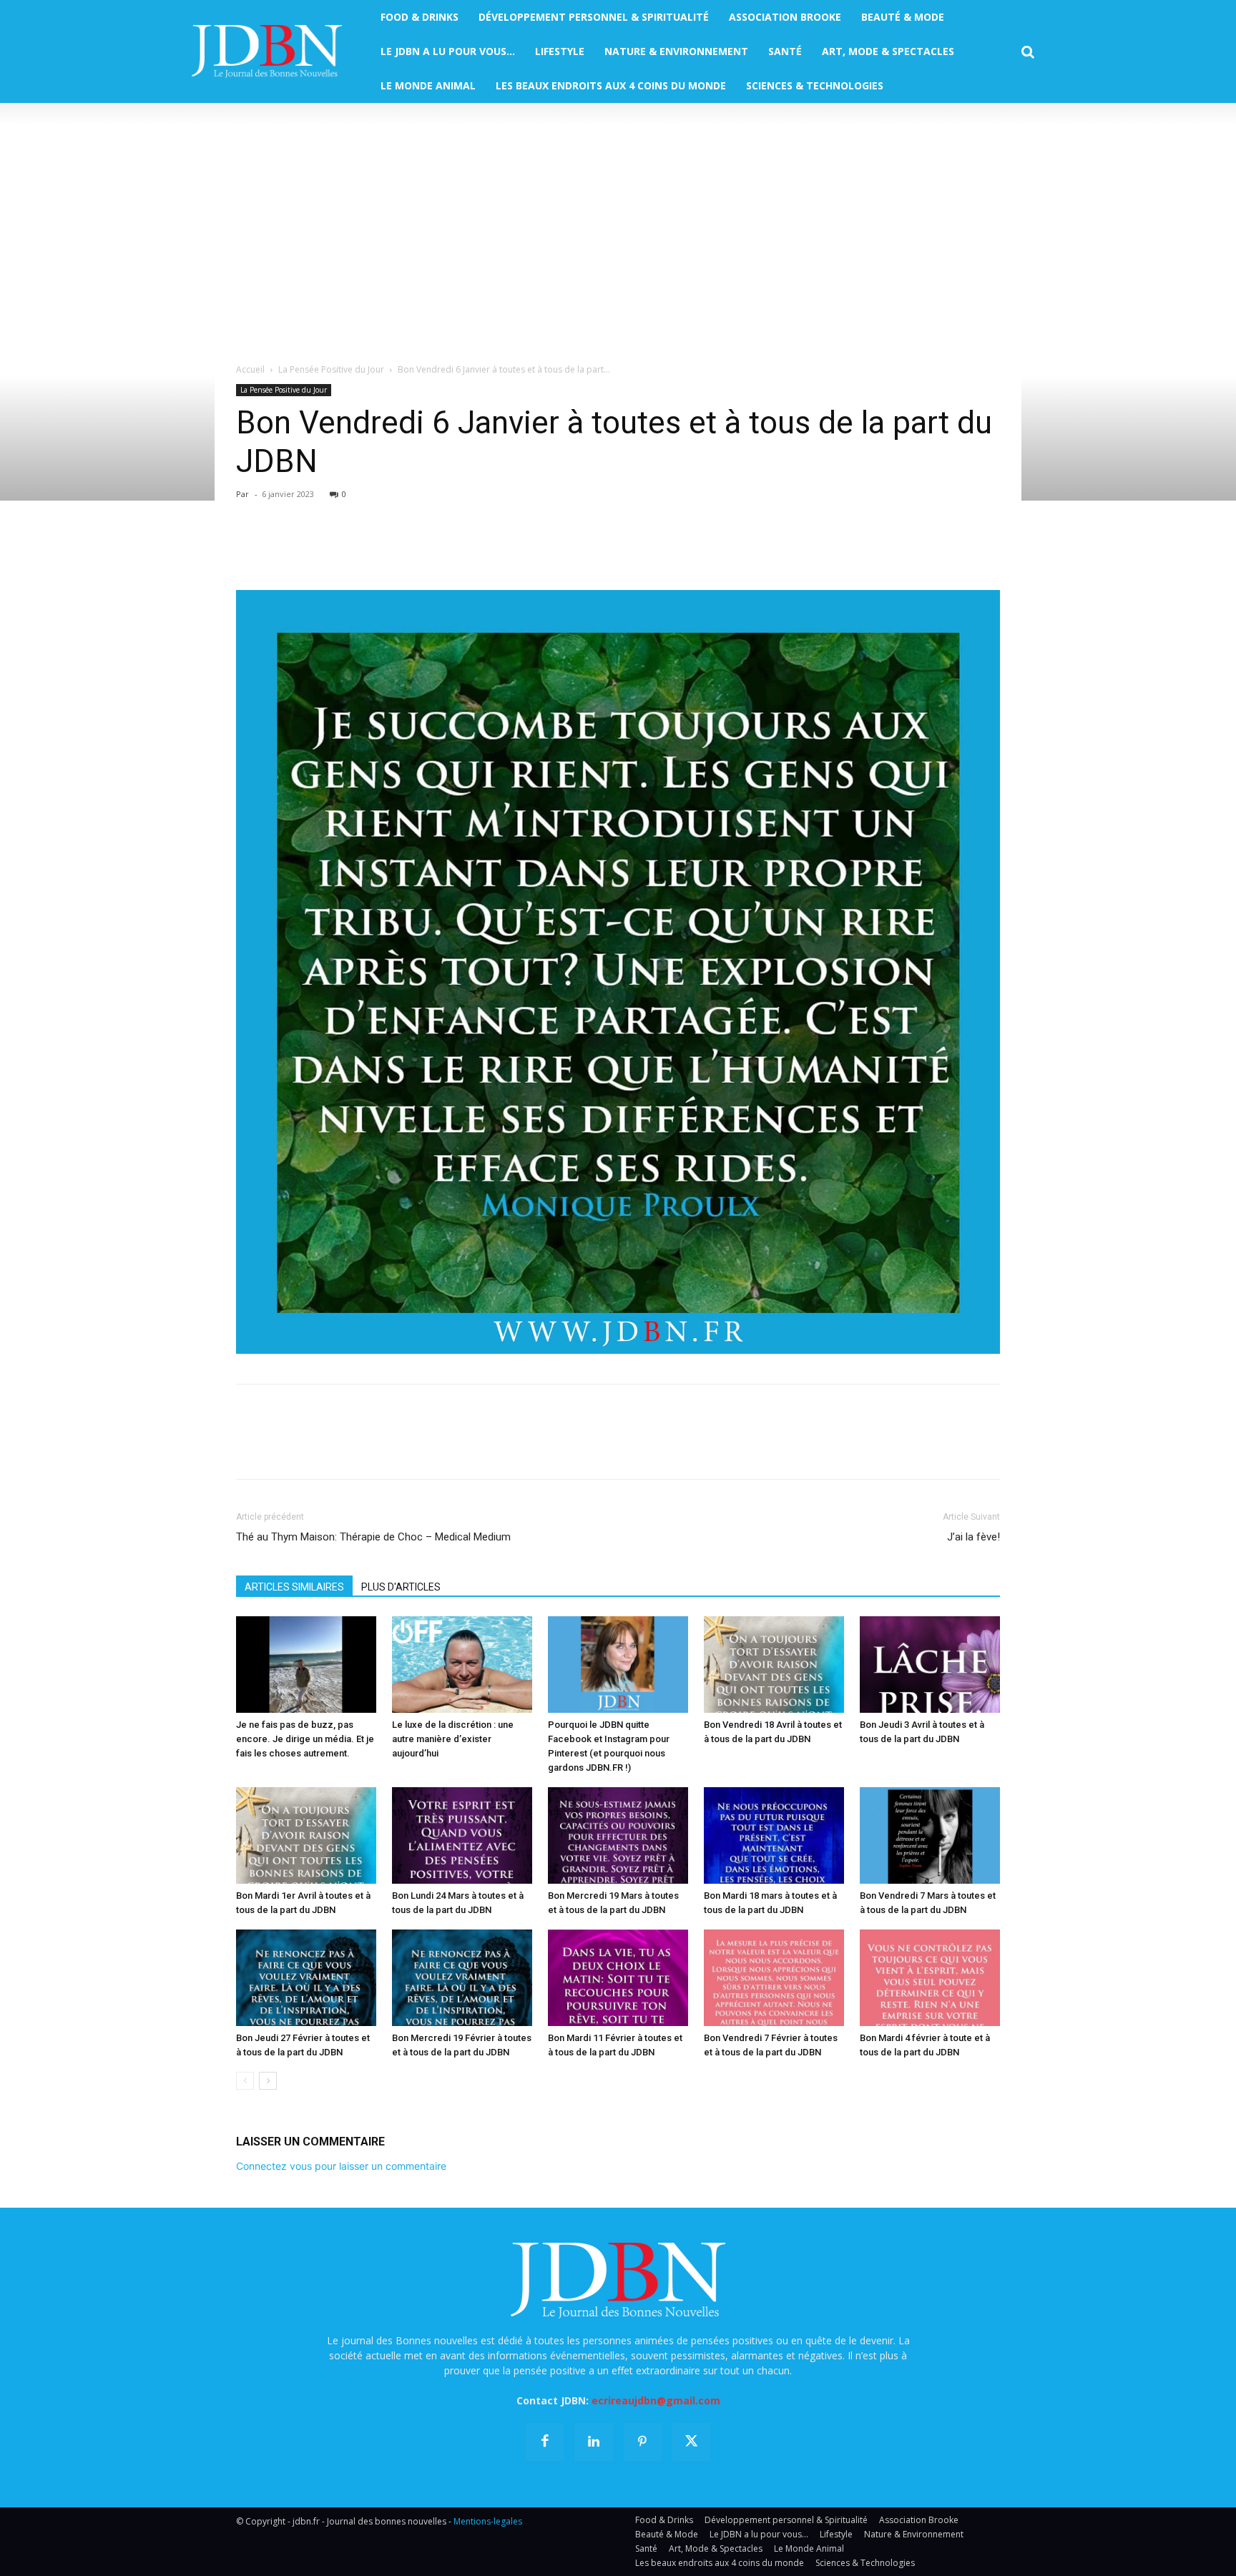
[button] (1028, 52)
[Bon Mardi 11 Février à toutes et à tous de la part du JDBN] (618, 1978)
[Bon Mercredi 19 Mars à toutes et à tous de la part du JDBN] (618, 1835)
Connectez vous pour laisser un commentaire (341, 2166)
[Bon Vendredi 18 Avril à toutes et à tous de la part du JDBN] (774, 1665)
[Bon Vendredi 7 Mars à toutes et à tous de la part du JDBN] (930, 1835)
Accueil (250, 369)
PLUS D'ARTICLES (401, 1587)
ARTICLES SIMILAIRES (294, 1587)
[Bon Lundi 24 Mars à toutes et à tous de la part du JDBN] (462, 1835)
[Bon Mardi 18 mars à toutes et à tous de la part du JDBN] (774, 1835)
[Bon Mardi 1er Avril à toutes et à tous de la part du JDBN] (306, 1835)
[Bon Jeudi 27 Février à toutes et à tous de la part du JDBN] (306, 1978)
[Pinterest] (316, 549)
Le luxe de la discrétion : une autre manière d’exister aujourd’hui (453, 1739)
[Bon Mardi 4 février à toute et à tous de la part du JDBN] (930, 1978)
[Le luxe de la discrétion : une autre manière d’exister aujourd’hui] (462, 1665)
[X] (283, 549)
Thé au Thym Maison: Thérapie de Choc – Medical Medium (373, 1537)
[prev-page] (245, 2081)
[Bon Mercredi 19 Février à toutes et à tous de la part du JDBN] (462, 1978)
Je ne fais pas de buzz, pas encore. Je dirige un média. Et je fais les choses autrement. (305, 1739)
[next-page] (268, 2081)
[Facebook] (250, 549)
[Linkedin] (382, 549)
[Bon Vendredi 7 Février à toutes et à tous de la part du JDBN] (774, 1978)
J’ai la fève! (973, 1537)
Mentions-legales (488, 2521)
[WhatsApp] (349, 549)
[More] (416, 549)
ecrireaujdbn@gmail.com (656, 2400)
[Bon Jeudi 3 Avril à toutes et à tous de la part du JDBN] (930, 1665)
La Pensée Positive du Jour (331, 369)
